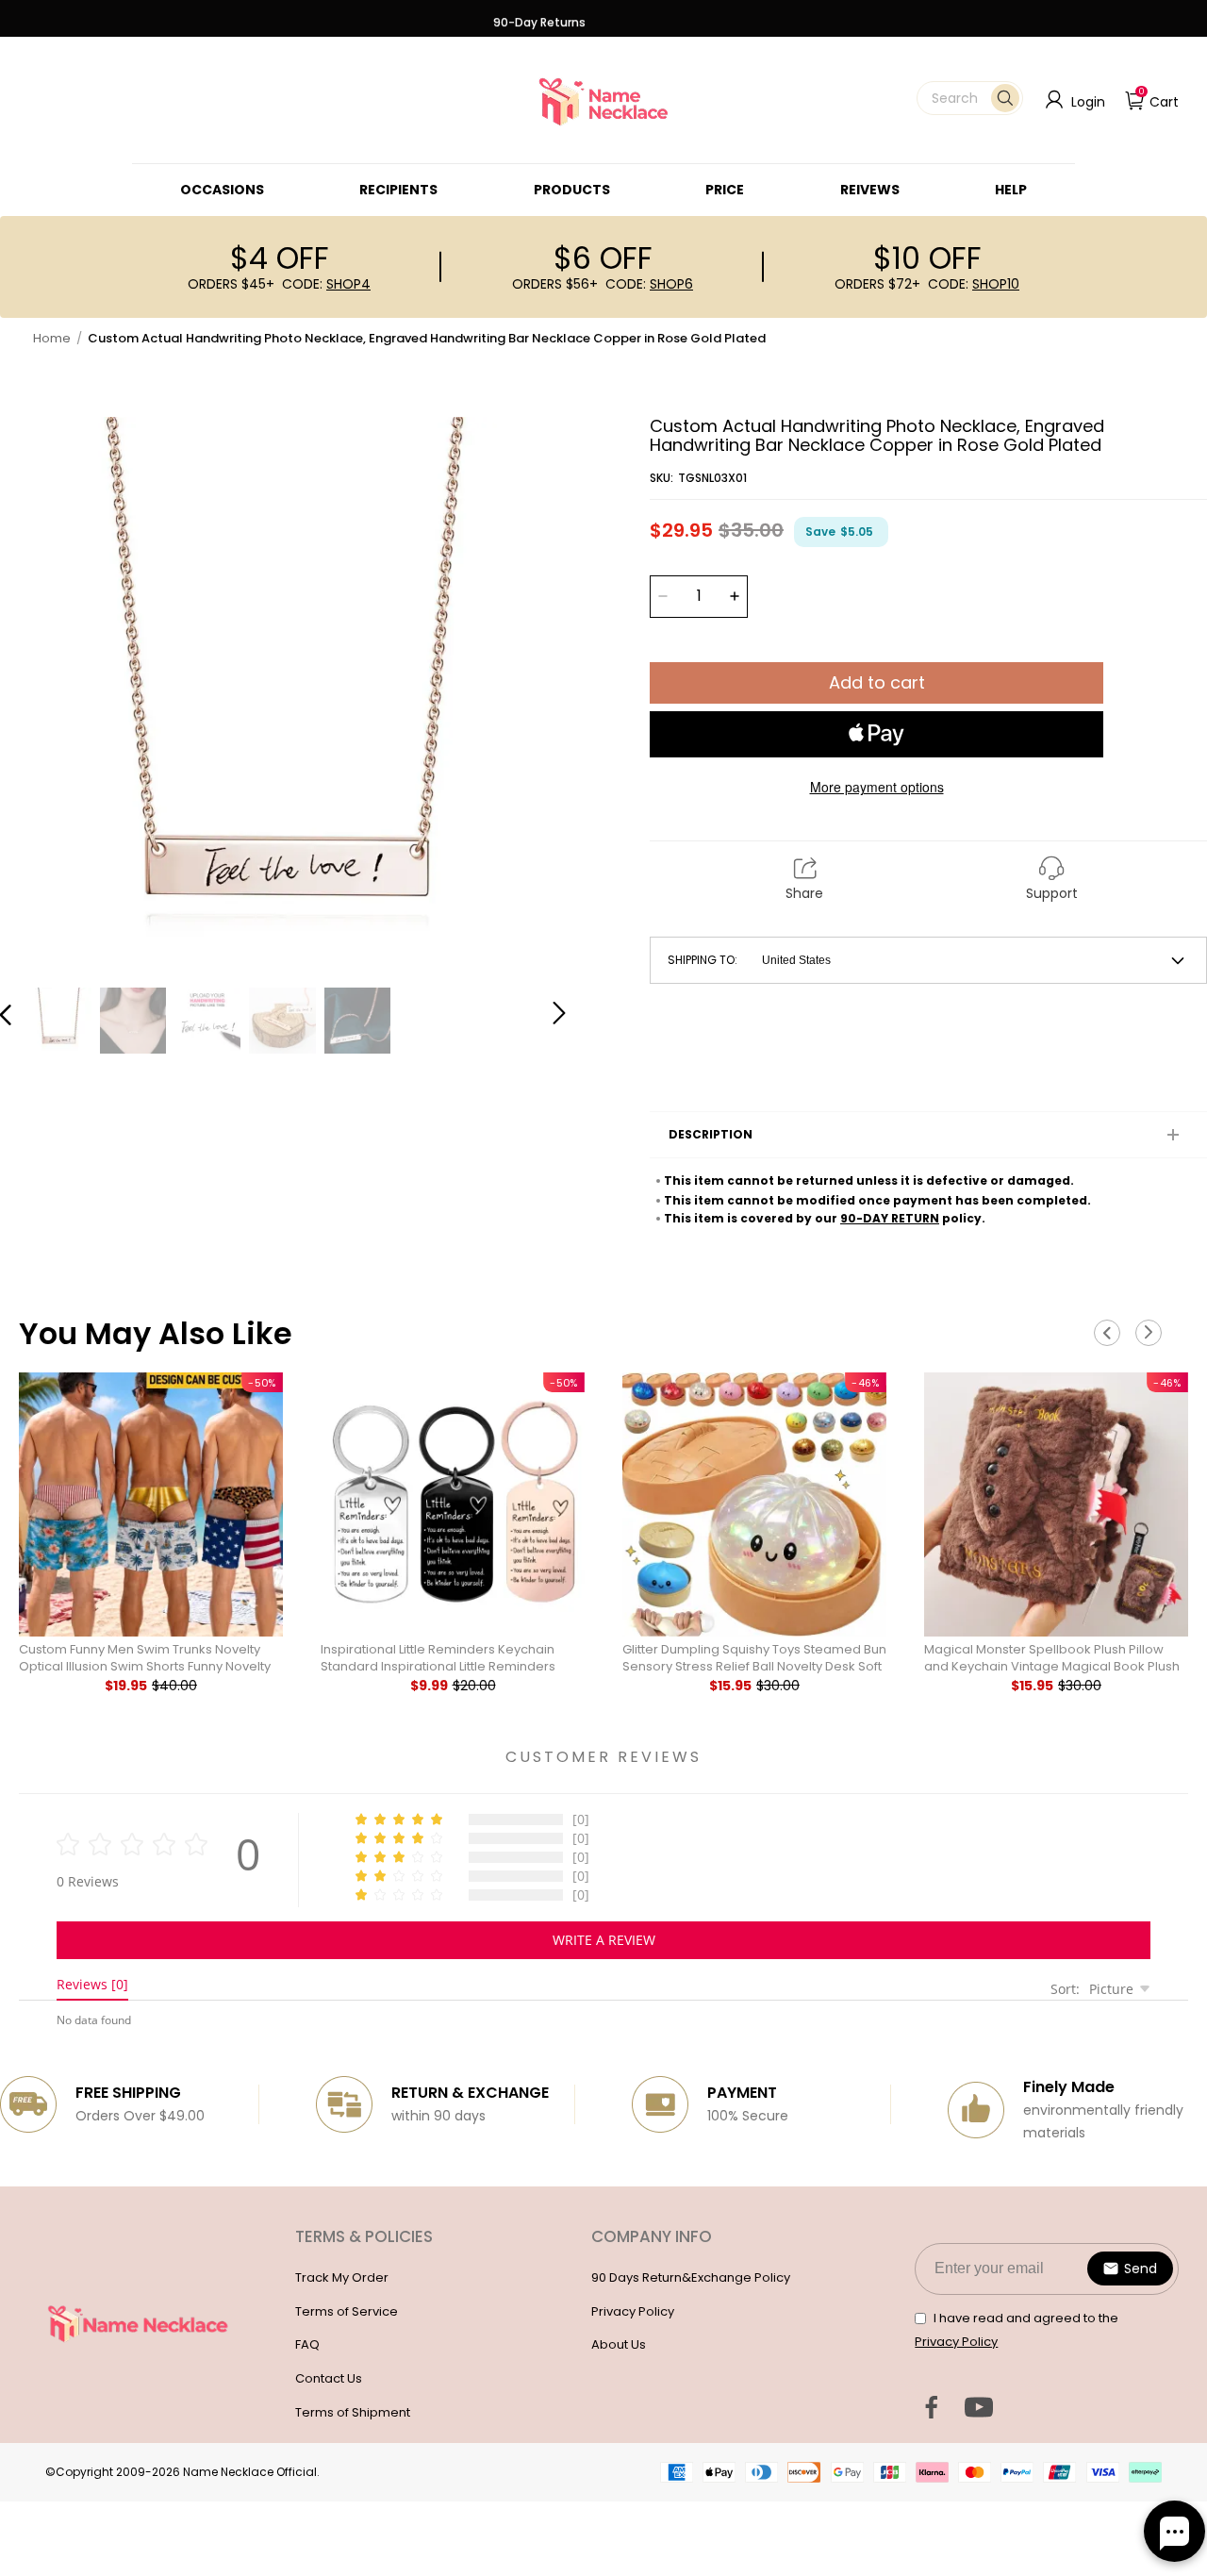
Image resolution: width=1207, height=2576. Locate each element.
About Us (619, 2344)
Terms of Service (347, 2311)
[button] (970, 98)
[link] (222, 190)
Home (52, 338)
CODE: (326, 284)
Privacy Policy (633, 2311)
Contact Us (329, 2378)
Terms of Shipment (353, 2412)
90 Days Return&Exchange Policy (691, 2277)
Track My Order (342, 2277)
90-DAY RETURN (890, 1218)
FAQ (307, 2344)
